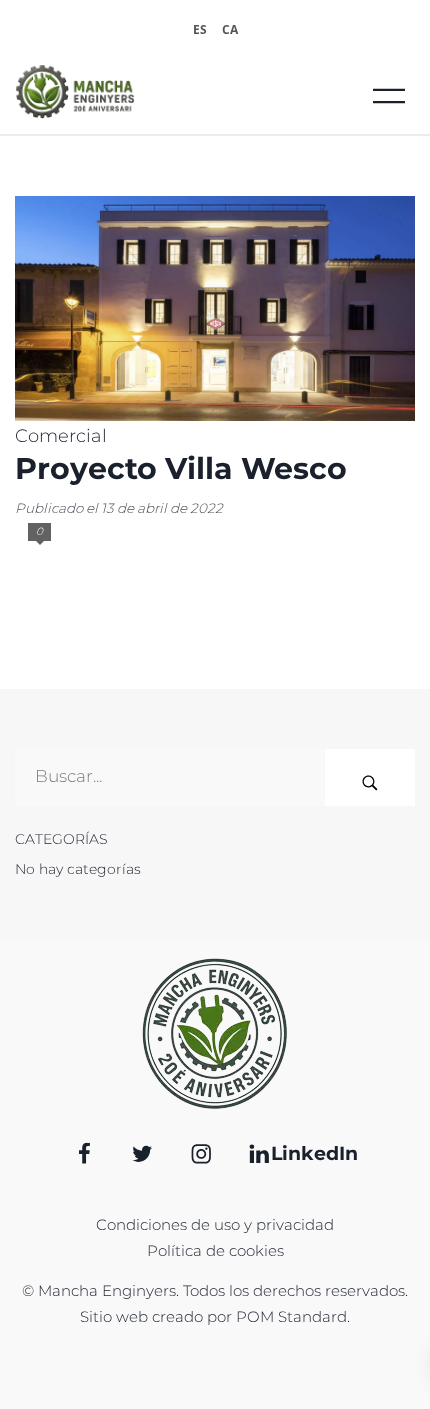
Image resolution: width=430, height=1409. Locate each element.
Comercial (61, 436)
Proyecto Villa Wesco (181, 468)
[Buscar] (370, 777)
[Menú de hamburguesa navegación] (389, 91)
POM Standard (291, 1316)
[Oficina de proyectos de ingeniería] (154, 91)
